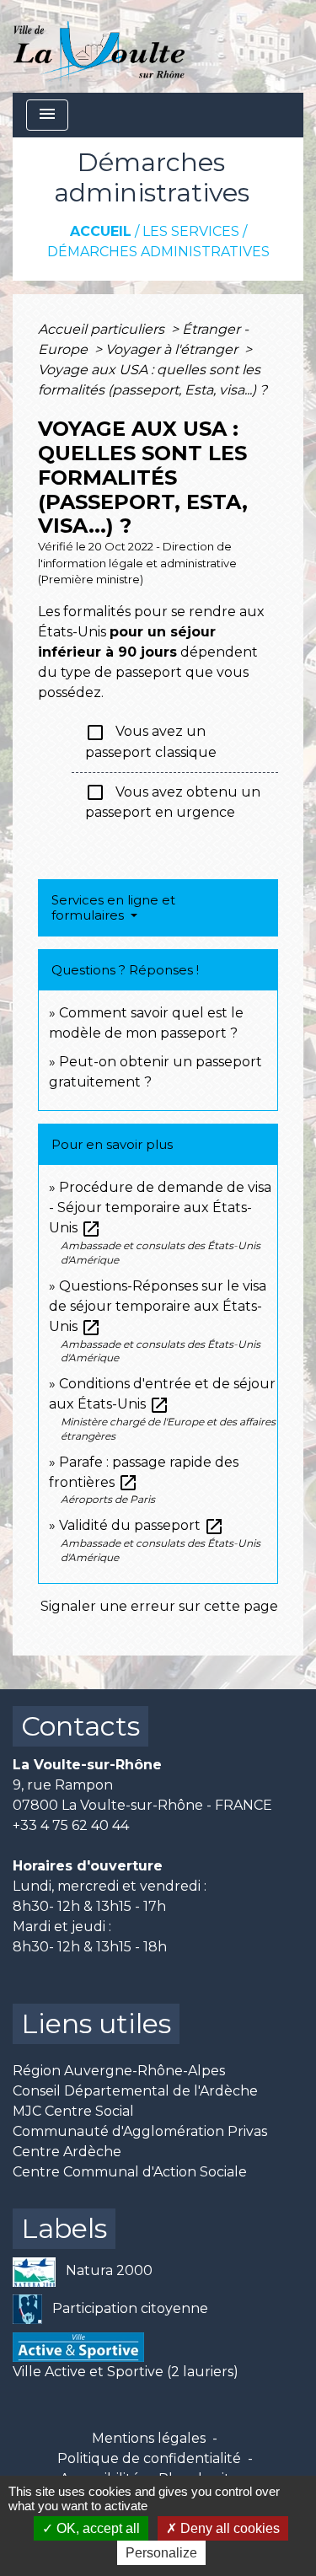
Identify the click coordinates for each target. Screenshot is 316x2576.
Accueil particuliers (103, 329)
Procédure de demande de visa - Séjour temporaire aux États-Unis (160, 1207)
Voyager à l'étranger (173, 349)
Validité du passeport (142, 1525)
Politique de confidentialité (149, 2458)
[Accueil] (99, 46)
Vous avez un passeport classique (151, 741)
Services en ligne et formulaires (113, 907)
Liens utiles (96, 2023)
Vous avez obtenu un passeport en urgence (173, 801)
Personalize (161, 2553)
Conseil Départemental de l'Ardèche (135, 2091)
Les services (191, 231)
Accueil (101, 231)
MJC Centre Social (73, 2111)
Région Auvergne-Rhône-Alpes (119, 2071)
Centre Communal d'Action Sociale (130, 2172)
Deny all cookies (228, 2528)
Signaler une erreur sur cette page (159, 1606)
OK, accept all (96, 2528)
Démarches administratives (158, 252)
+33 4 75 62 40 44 (71, 1825)
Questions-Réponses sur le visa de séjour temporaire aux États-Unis (158, 1306)
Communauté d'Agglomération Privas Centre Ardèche (140, 2141)
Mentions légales (149, 2438)
